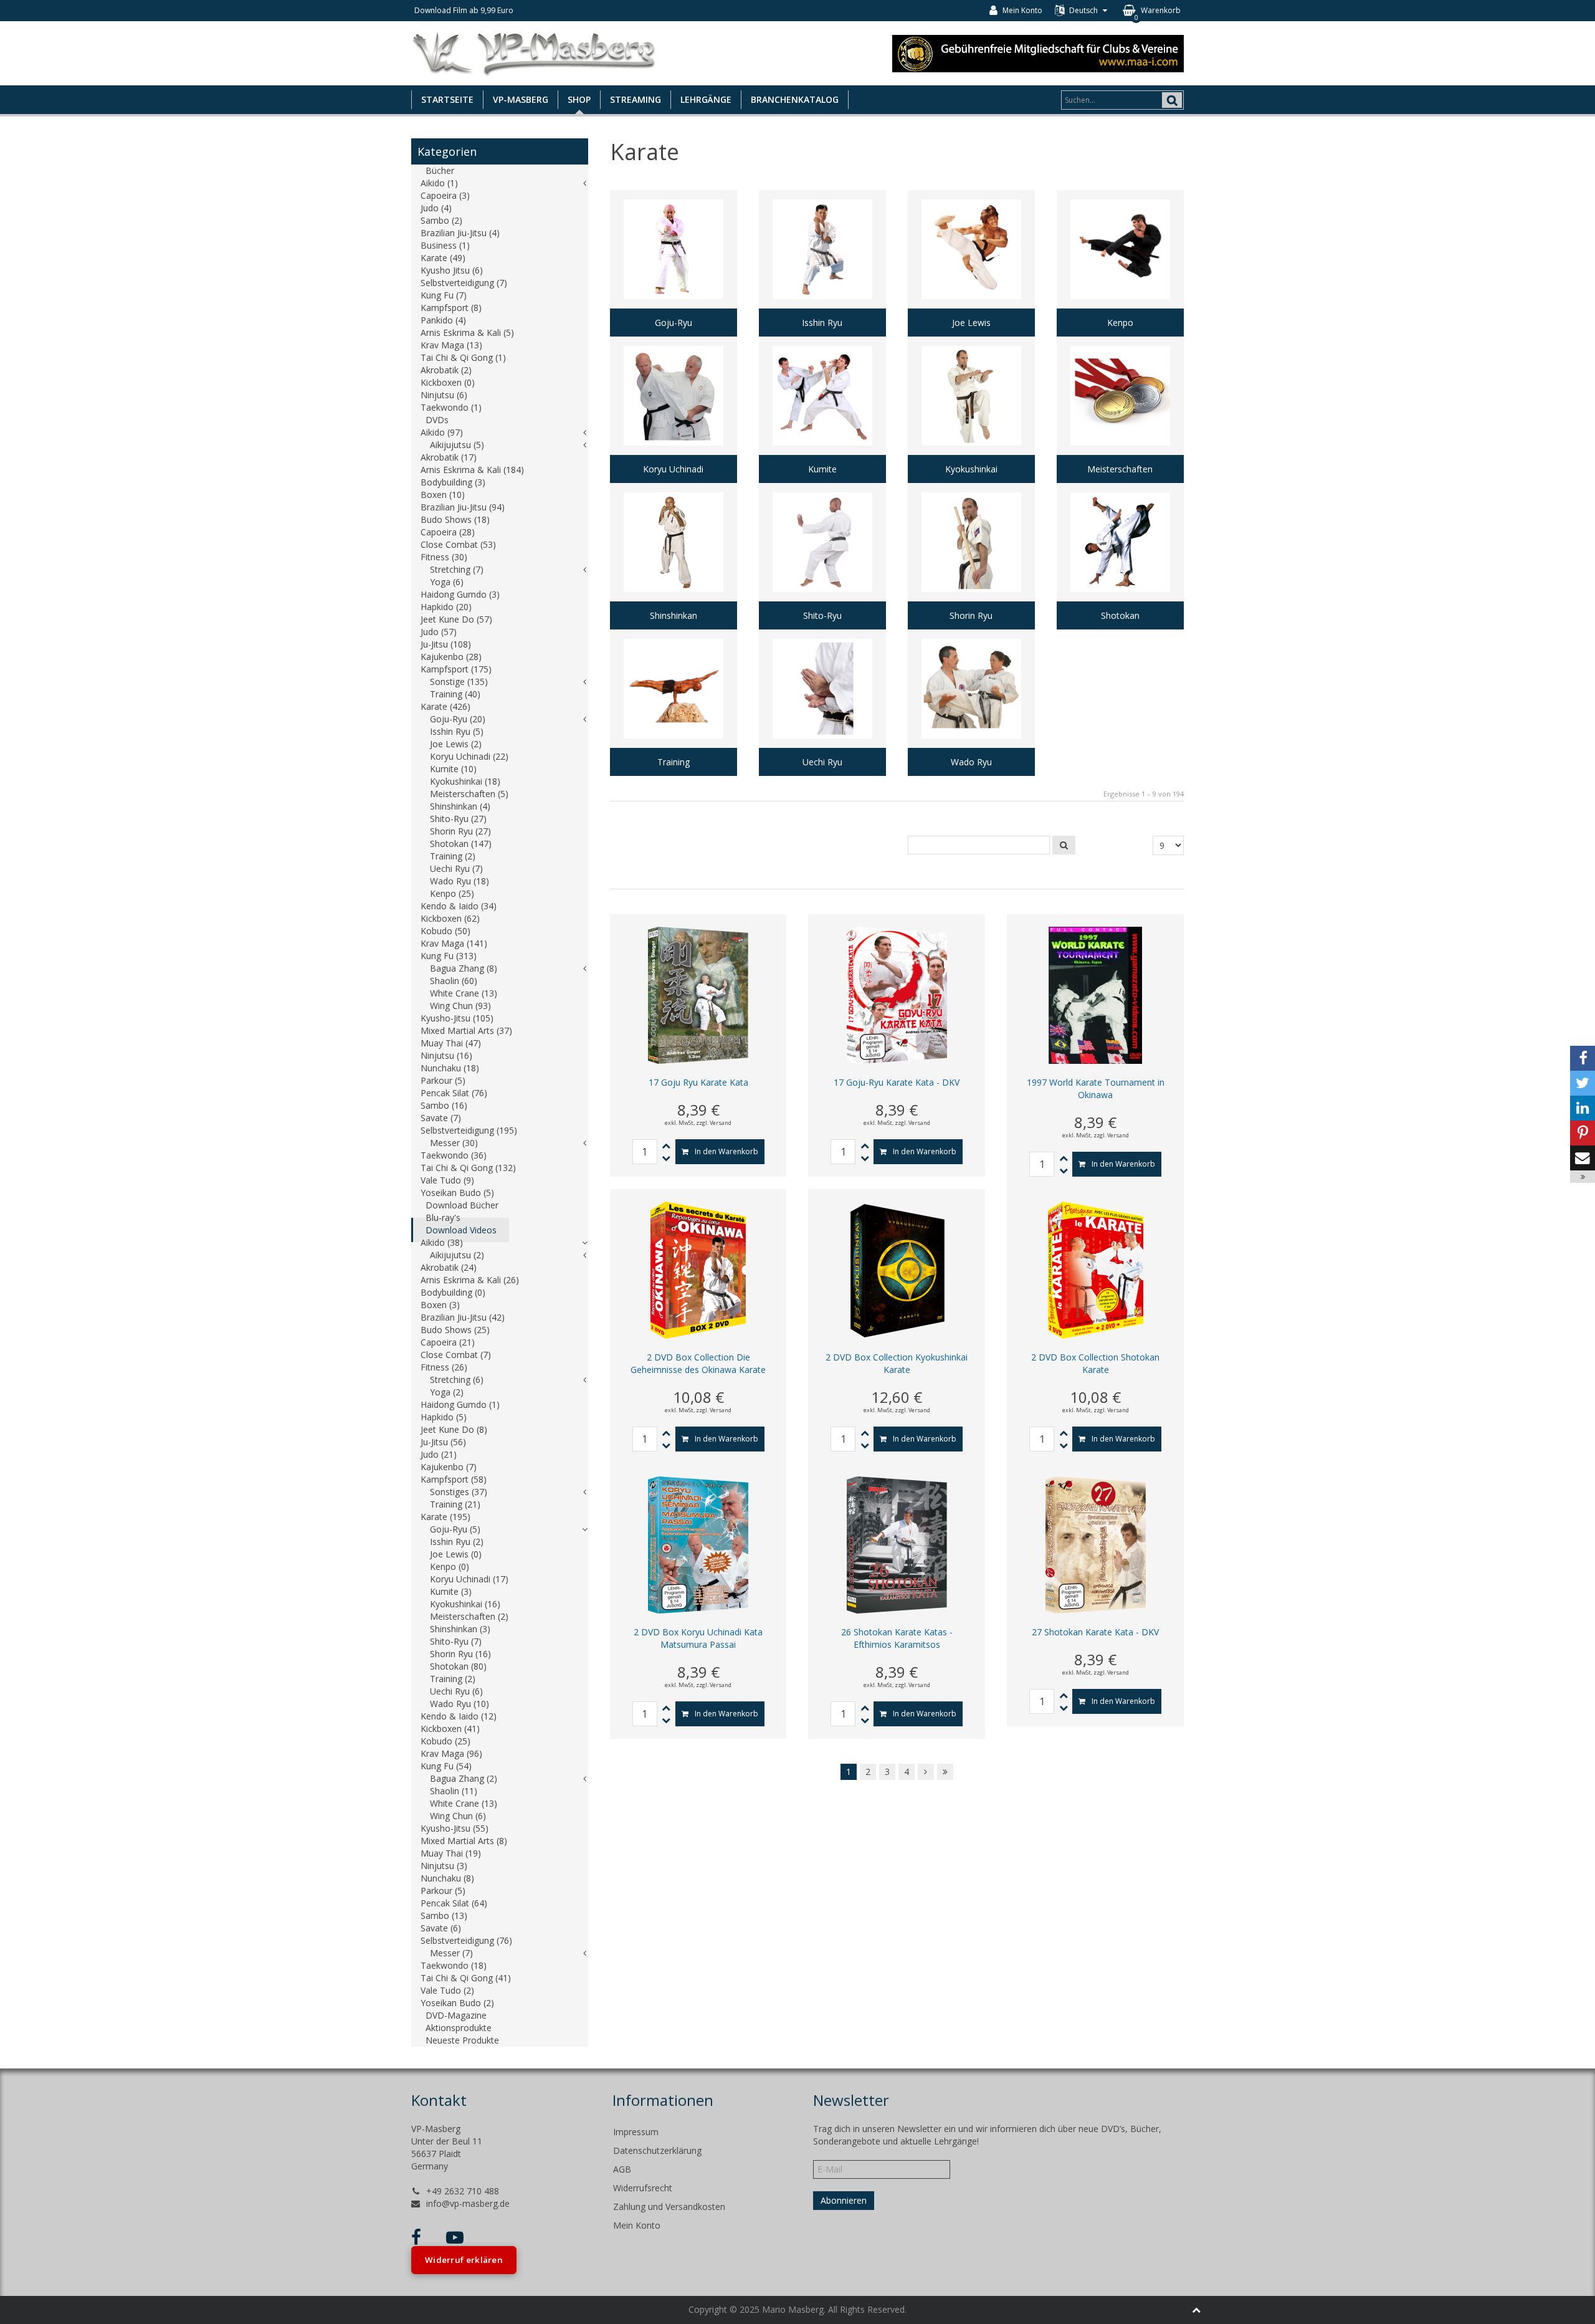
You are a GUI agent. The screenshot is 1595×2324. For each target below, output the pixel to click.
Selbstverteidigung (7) (464, 283)
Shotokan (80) (458, 1666)
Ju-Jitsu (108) (446, 644)
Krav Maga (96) (451, 1753)
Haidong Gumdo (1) (460, 1404)
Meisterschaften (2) (469, 1616)
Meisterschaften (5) (469, 794)
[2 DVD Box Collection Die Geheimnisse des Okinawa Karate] (698, 1269)
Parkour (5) (443, 1080)
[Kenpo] (1120, 263)
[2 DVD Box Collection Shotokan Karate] (1096, 1269)
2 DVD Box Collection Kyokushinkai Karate (897, 1363)
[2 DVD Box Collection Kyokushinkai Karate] (897, 1269)
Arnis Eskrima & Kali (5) (467, 332)
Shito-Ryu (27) (458, 819)
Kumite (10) (453, 769)
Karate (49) (443, 258)
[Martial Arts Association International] (1038, 52)
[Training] (674, 703)
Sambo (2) (441, 220)
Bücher (440, 170)
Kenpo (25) (452, 893)
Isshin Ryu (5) (457, 731)
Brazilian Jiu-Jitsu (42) (463, 1317)
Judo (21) (439, 1454)
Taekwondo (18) (454, 1965)
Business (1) (445, 245)
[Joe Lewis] (971, 263)
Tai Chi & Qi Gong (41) (466, 1978)
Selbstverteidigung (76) (466, 1940)
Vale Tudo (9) (447, 1180)
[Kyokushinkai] (971, 410)
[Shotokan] (1120, 556)
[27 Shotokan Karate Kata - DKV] (1096, 1544)
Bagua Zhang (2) (464, 1778)
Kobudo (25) (445, 1741)
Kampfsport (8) (451, 308)
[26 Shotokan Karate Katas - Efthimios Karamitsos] (897, 1544)
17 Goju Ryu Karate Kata (698, 1082)
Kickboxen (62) (450, 918)
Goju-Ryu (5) (455, 1529)
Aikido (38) (442, 1242)
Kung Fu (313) (449, 956)
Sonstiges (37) (459, 1492)
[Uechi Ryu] (822, 703)
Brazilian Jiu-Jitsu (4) (460, 233)
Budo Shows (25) (455, 1330)
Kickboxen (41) (450, 1729)
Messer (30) (454, 1143)
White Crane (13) (464, 993)
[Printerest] (1583, 1133)
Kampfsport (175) (456, 669)
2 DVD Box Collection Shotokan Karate (1095, 1363)
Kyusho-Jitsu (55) (455, 1828)
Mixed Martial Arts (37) (466, 1030)
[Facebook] (1583, 1058)
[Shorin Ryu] (971, 556)
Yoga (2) (447, 1392)
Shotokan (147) (461, 844)
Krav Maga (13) (451, 345)
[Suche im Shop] (1064, 845)
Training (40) (455, 694)
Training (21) (455, 1504)
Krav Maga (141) (454, 943)
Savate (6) (441, 1928)
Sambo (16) (444, 1105)
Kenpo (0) (450, 1566)
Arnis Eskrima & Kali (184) (472, 470)
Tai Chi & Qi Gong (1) (463, 357)
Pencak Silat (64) (454, 1903)
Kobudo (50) (445, 931)
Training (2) (453, 856)
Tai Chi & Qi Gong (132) (468, 1168)
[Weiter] (926, 1772)
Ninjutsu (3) (444, 1866)
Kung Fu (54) (446, 1766)
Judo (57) (439, 632)
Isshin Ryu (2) (457, 1542)
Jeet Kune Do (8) (454, 1429)
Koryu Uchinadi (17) (469, 1579)
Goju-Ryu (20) (458, 719)
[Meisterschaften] (1120, 410)
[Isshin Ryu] (822, 263)
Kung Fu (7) (444, 295)
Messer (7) (451, 1953)
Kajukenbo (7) (449, 1467)
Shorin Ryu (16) (460, 1654)
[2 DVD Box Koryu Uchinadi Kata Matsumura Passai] (698, 1544)
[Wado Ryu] (971, 703)
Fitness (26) (444, 1367)
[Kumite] (822, 410)
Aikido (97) (442, 432)
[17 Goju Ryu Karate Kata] (698, 994)
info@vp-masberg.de (468, 2203)
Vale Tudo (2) (447, 1990)
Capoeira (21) (448, 1342)
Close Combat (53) (458, 544)
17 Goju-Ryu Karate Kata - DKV (897, 1082)
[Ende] (945, 1772)
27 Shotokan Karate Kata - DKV (1095, 1632)
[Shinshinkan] (674, 556)
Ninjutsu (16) (446, 1055)
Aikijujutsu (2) (457, 1255)
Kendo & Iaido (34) (459, 906)
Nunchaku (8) (447, 1878)
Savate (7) (441, 1118)
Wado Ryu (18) (459, 881)
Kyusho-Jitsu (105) (457, 1018)
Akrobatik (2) (446, 370)
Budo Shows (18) (455, 519)
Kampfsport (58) (454, 1479)
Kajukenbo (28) (451, 657)
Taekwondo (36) (454, 1155)
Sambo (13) (444, 1915)
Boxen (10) (443, 495)
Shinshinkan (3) (460, 1629)
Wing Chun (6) (458, 1816)
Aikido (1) (439, 183)
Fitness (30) (444, 557)
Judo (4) (436, 208)
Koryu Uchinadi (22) (469, 756)
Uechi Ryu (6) (456, 1691)
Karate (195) (445, 1517)
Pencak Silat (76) (454, 1093)
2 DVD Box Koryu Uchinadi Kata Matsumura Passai (698, 1638)
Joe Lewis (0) (456, 1554)
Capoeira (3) (445, 195)
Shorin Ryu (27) (460, 831)
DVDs (437, 420)
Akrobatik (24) (449, 1267)
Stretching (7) (457, 569)
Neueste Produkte (462, 2040)
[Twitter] (1583, 1083)
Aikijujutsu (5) (457, 445)
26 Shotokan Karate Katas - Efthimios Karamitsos (897, 1638)
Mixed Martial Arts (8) (464, 1841)
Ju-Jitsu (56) (443, 1442)
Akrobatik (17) (449, 457)
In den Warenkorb (726, 1151)
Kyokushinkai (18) (465, 781)
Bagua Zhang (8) (464, 968)
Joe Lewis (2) (456, 744)
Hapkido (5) (444, 1417)
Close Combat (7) (456, 1355)
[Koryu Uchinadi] (674, 410)
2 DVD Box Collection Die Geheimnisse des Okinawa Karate (698, 1363)
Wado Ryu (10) (459, 1704)
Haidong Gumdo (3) (460, 594)
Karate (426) (445, 706)
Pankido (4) (443, 320)
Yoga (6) (447, 582)
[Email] (1583, 1158)
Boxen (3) (440, 1305)
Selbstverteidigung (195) (469, 1130)
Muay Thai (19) (451, 1853)
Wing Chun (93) (460, 1006)
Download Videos (461, 1230)
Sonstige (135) (459, 681)
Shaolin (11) (454, 1791)
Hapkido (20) (446, 607)
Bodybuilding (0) (453, 1292)
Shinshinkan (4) (460, 806)
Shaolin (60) (454, 981)
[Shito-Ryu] (822, 556)
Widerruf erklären (464, 2260)
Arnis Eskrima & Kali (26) (470, 1280)
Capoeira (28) (448, 532)
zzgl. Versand (714, 1123)
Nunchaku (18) (450, 1068)
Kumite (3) (451, 1591)
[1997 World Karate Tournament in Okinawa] (1095, 994)
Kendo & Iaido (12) (459, 1716)
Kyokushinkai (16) (465, 1604)
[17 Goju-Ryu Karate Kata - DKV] (897, 994)
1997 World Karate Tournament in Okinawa (1096, 1088)
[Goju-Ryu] (674, 263)
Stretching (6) (457, 1380)
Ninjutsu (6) (444, 395)
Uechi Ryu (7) (456, 868)
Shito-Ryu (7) (456, 1641)
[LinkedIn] (1583, 1108)
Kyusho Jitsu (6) (452, 270)
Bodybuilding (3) (453, 482)
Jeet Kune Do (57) (456, 619)
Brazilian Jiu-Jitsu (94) (463, 507)
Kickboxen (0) (448, 382)
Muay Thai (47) (451, 1043)
